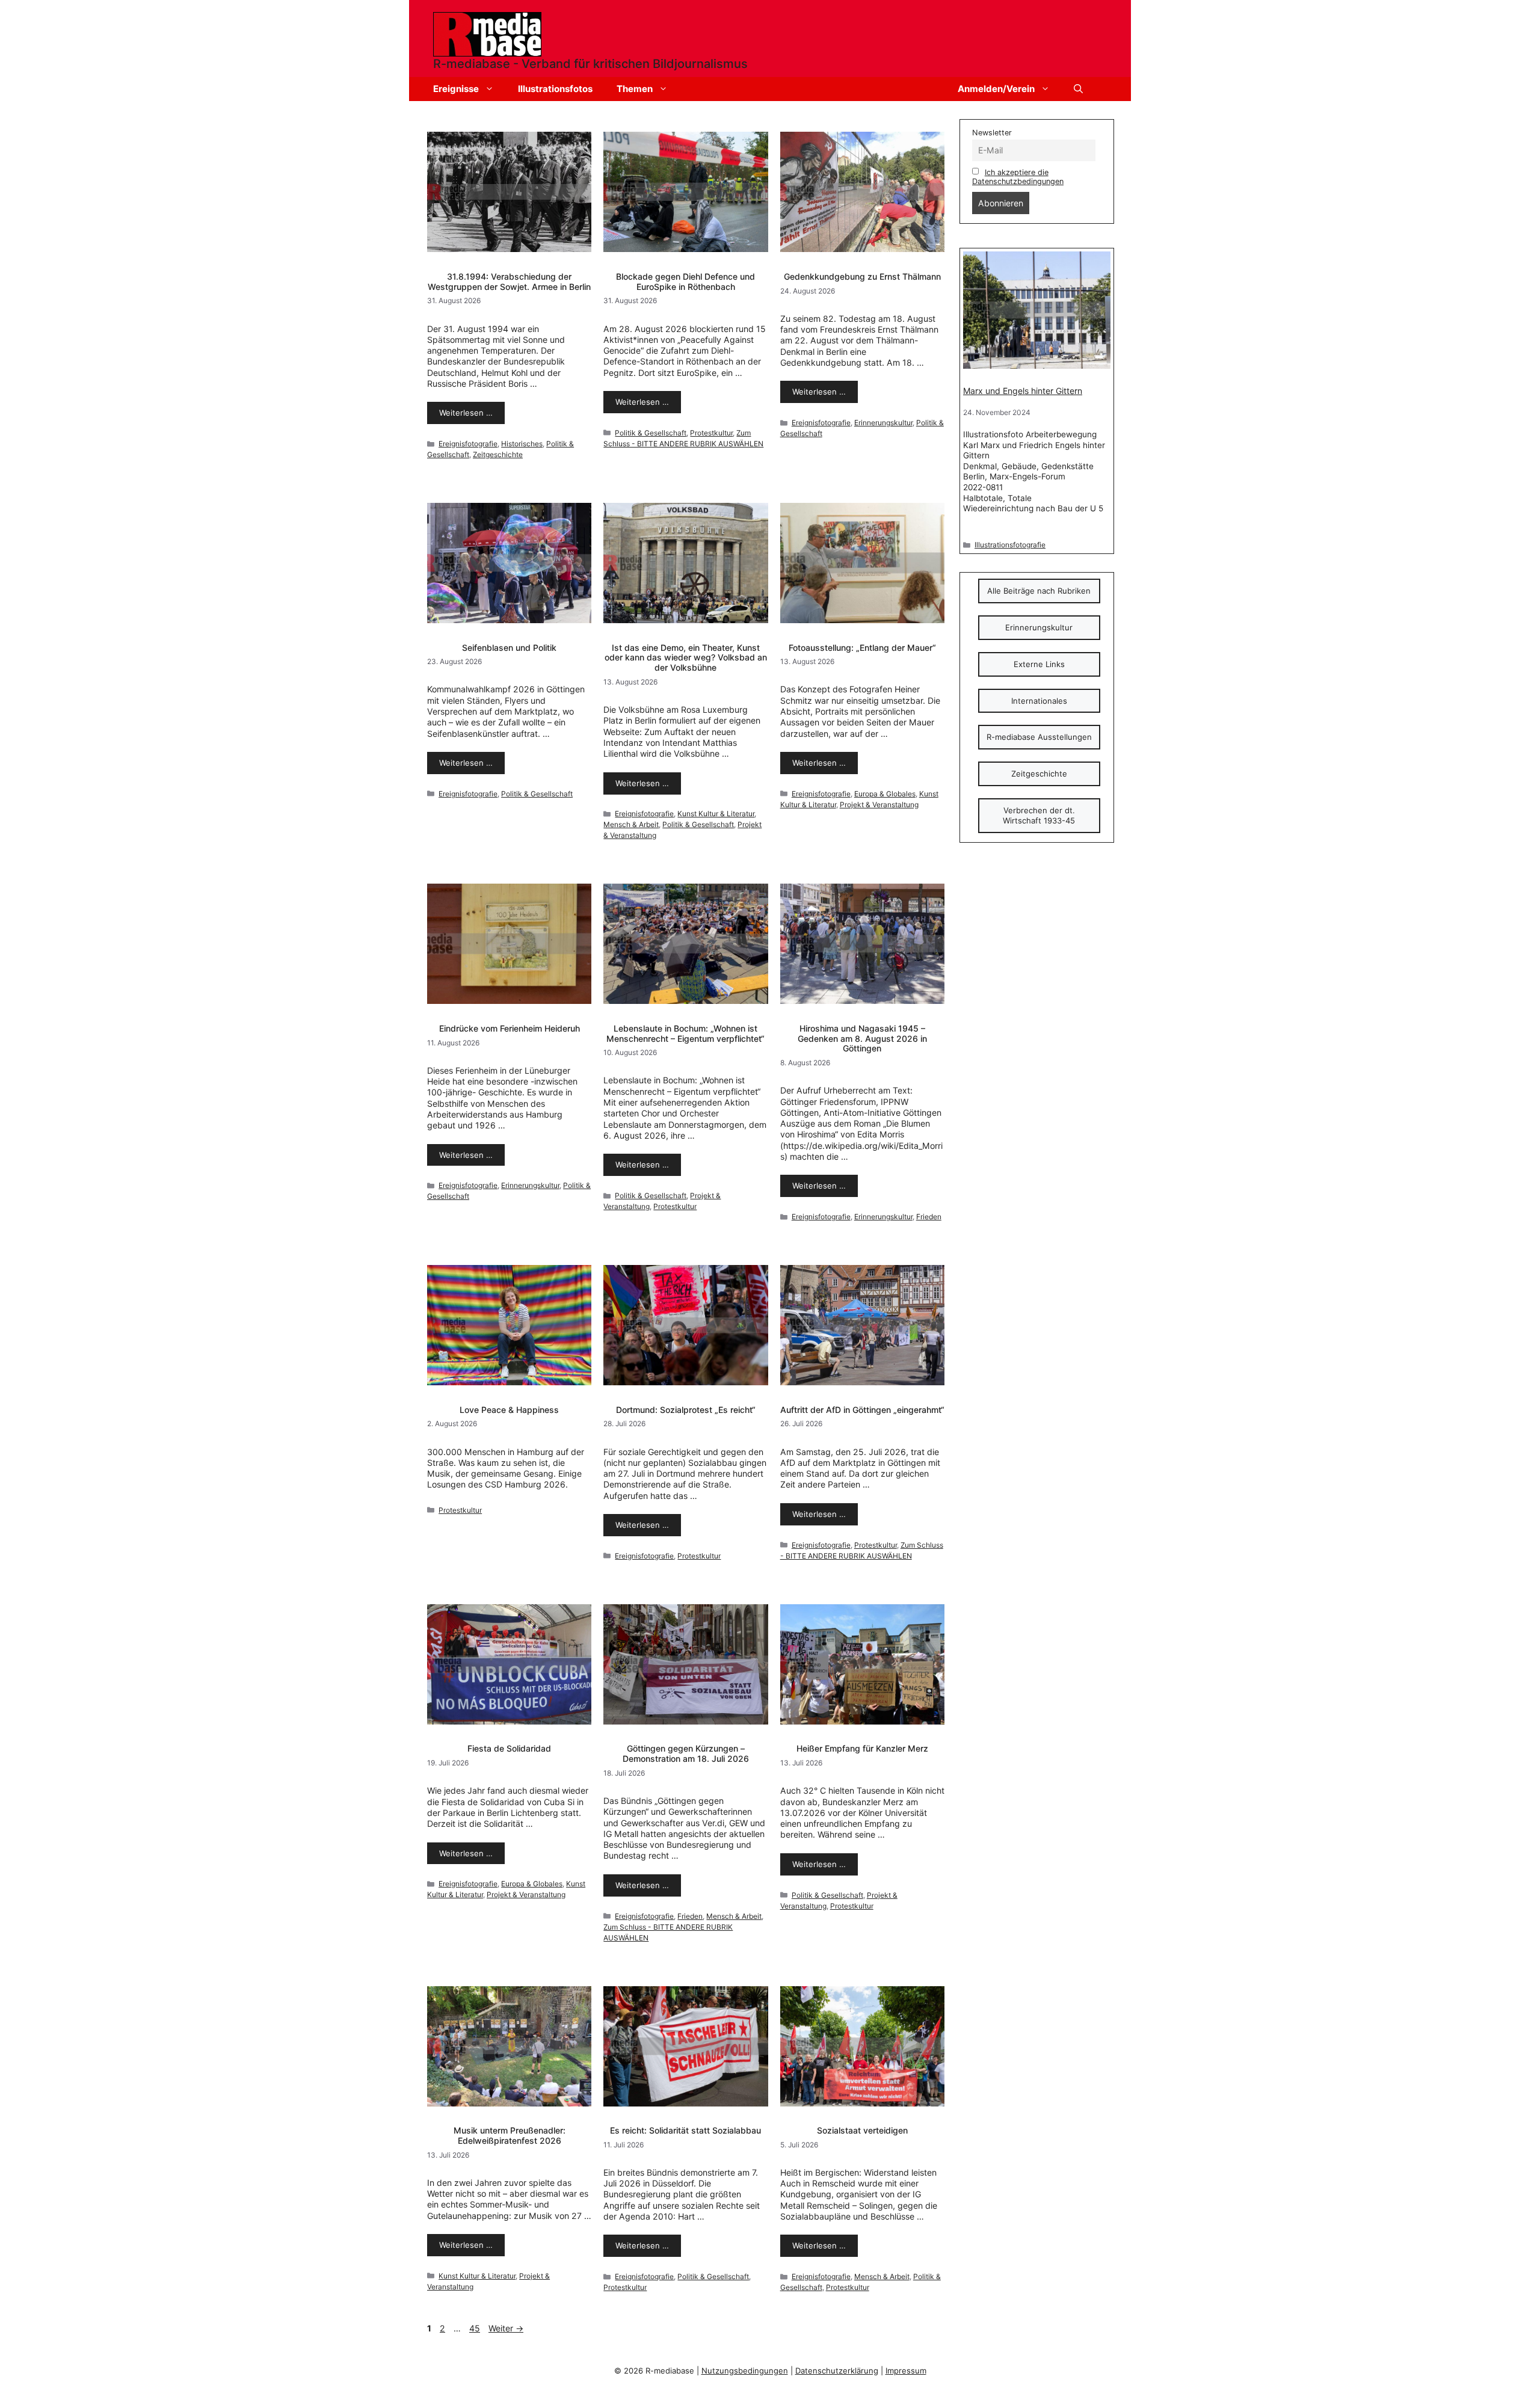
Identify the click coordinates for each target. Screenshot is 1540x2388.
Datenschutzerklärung (837, 2371)
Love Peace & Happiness (509, 1410)
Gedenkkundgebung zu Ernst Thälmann (862, 276)
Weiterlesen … (466, 413)
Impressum (906, 2371)
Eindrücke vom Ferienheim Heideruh (510, 1028)
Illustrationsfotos (555, 89)
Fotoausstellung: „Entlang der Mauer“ (862, 648)
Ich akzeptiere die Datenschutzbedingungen (1018, 177)
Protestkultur (711, 433)
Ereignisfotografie (468, 444)
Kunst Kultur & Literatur (716, 814)
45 (476, 2328)
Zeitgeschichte (498, 454)
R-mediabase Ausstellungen (1039, 737)
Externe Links (1039, 664)
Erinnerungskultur (883, 423)
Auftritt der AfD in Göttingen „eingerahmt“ (862, 1410)
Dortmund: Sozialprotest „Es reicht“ (686, 1410)
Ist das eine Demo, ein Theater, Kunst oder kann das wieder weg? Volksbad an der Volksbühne (686, 658)
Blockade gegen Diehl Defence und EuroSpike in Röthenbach (685, 282)
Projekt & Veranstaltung (879, 805)
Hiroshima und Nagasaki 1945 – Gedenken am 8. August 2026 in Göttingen (862, 1039)
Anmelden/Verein (996, 89)
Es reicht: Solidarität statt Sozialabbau (685, 2130)
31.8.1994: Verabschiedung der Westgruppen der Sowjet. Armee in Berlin (509, 282)
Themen (635, 89)
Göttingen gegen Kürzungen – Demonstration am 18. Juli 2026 (686, 1753)
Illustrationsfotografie (1010, 545)
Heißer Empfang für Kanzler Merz (862, 1748)
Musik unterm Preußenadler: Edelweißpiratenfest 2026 (510, 2135)
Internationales (1039, 701)
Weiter (506, 2328)
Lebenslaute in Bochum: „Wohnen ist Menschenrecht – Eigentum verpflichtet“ (685, 1033)
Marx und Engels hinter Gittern (1023, 391)
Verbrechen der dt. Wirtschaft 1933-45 (1039, 815)
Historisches (522, 444)
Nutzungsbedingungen (745, 2371)
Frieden (929, 1217)
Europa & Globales (885, 794)
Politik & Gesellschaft (651, 433)
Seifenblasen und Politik (509, 648)
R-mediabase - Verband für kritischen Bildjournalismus (590, 64)
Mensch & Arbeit (631, 824)
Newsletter (992, 133)
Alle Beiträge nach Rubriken (1039, 591)
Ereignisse (456, 89)
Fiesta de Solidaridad (509, 1748)
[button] (1078, 89)
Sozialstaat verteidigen (862, 2130)
